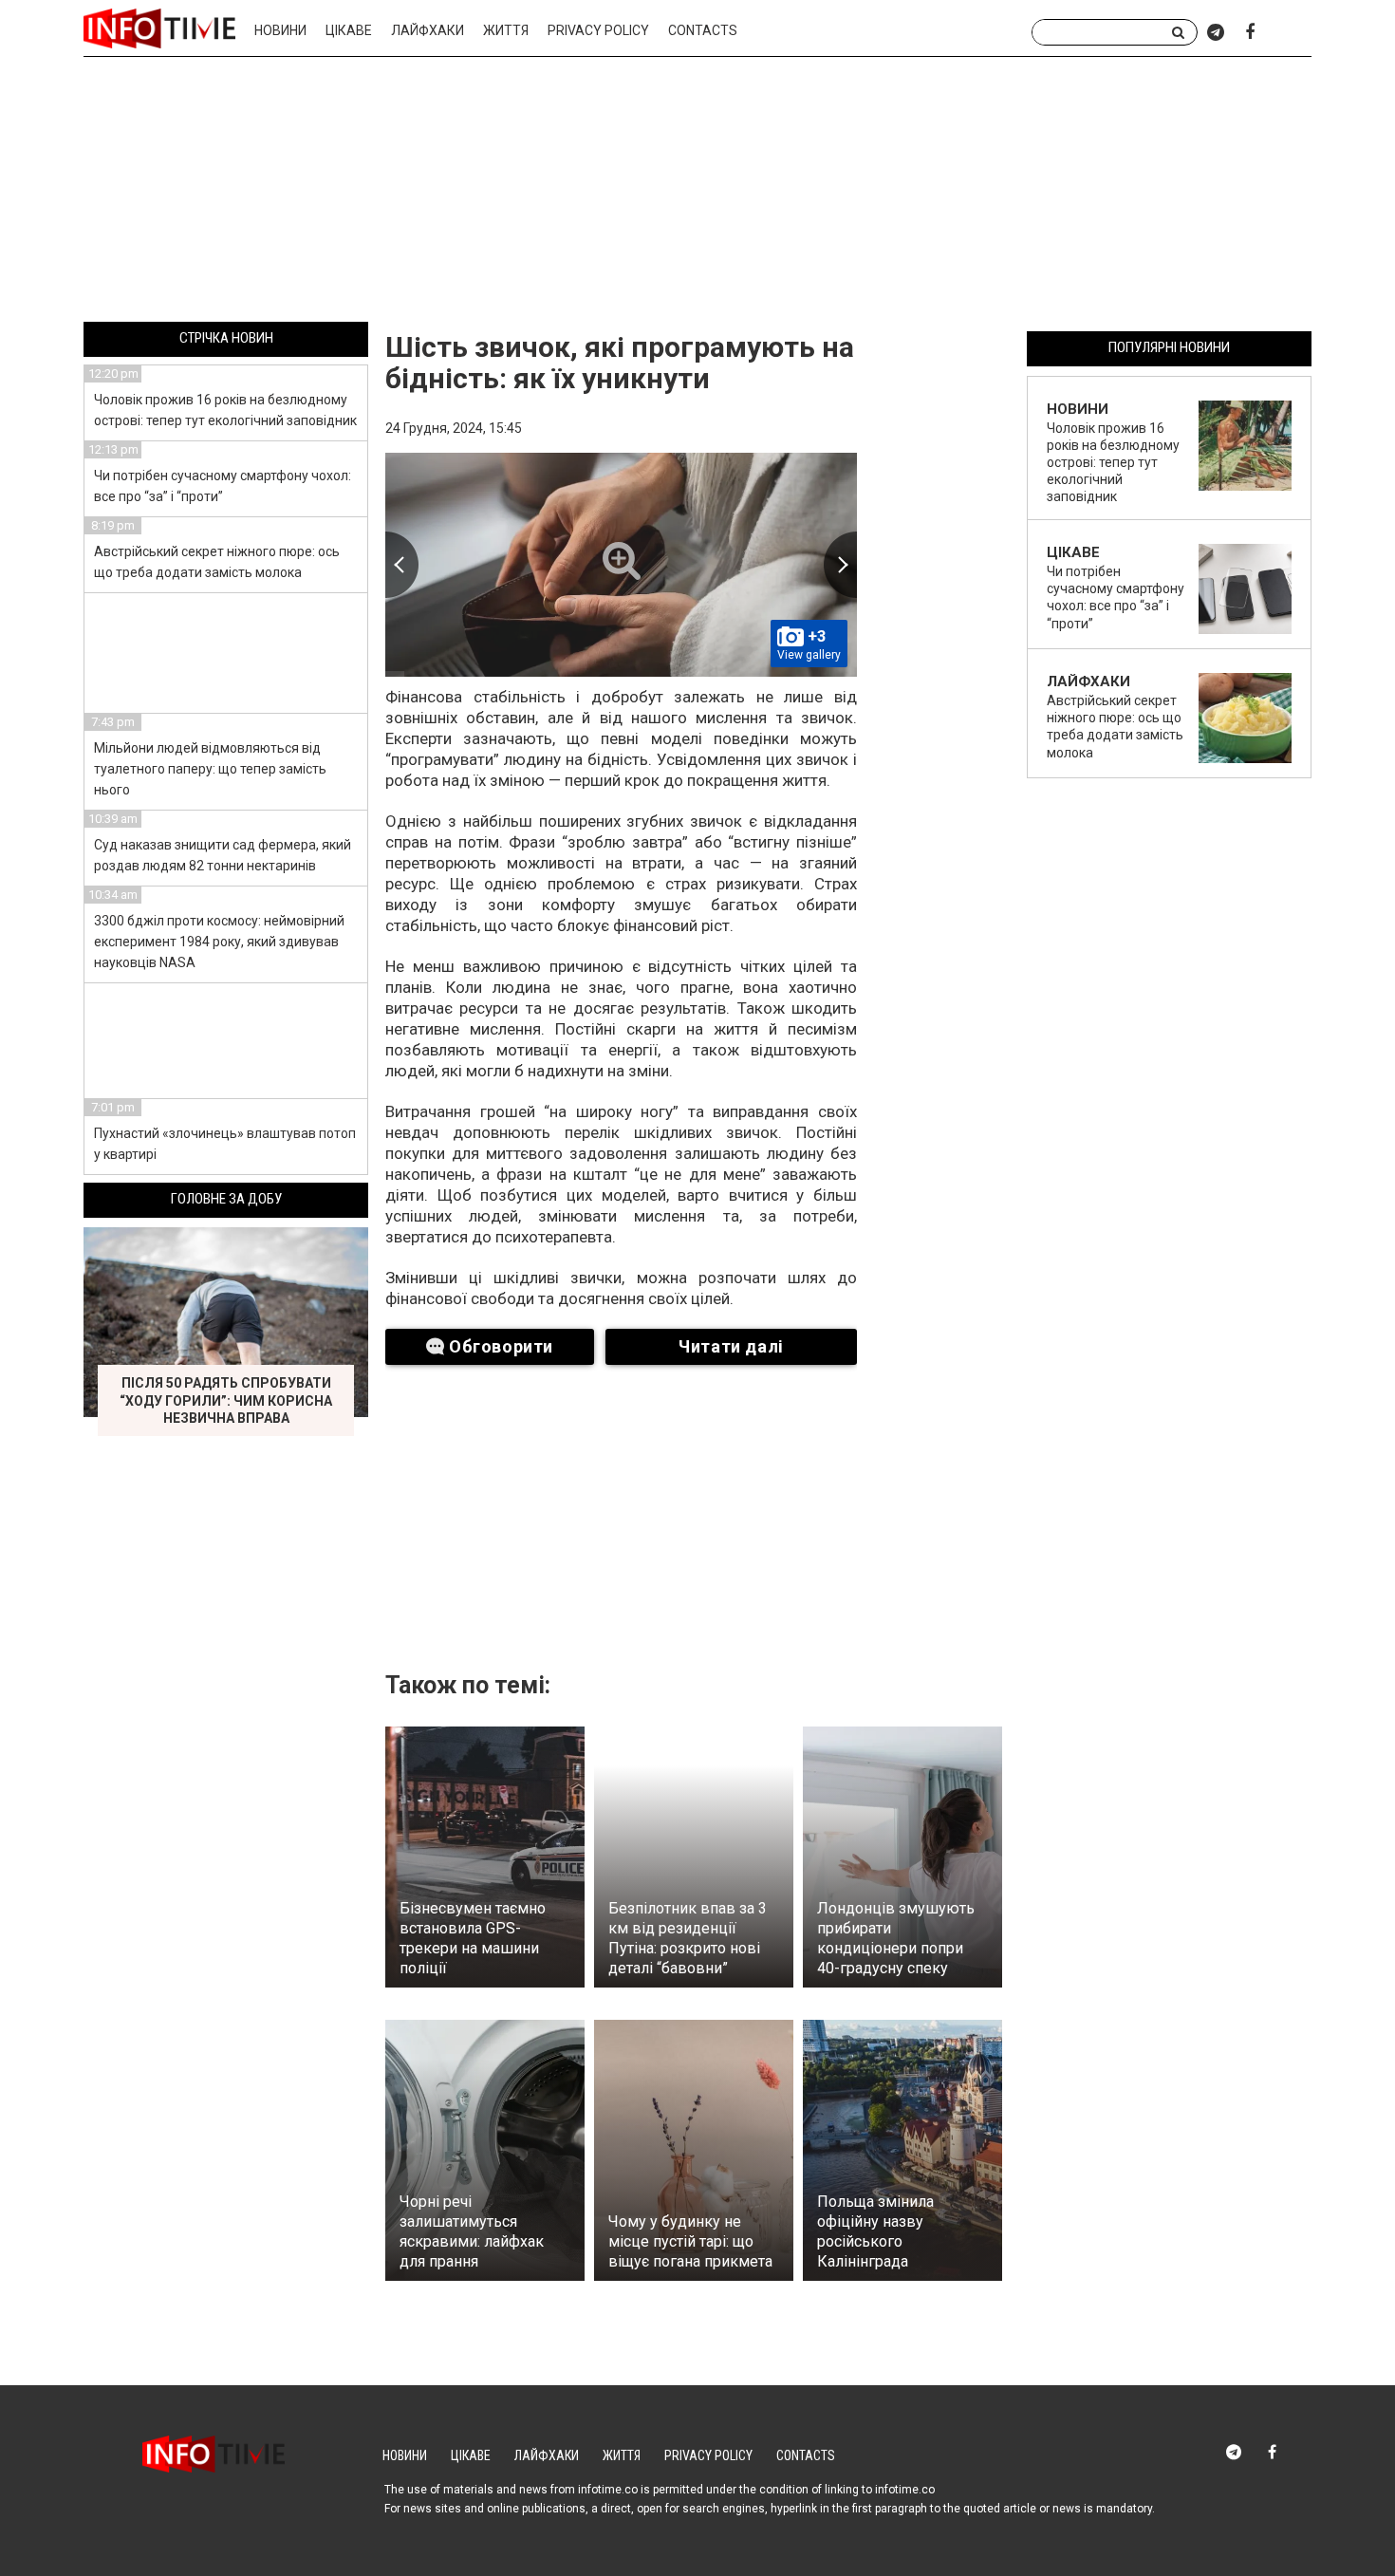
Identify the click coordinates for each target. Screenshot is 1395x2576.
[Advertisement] (697, 193)
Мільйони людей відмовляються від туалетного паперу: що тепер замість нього (210, 769)
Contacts (703, 30)
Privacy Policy (598, 30)
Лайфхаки (428, 30)
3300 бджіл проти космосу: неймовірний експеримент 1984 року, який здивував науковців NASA (219, 942)
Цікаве (349, 30)
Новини (280, 30)
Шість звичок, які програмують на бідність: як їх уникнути (620, 363)
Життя (506, 30)
